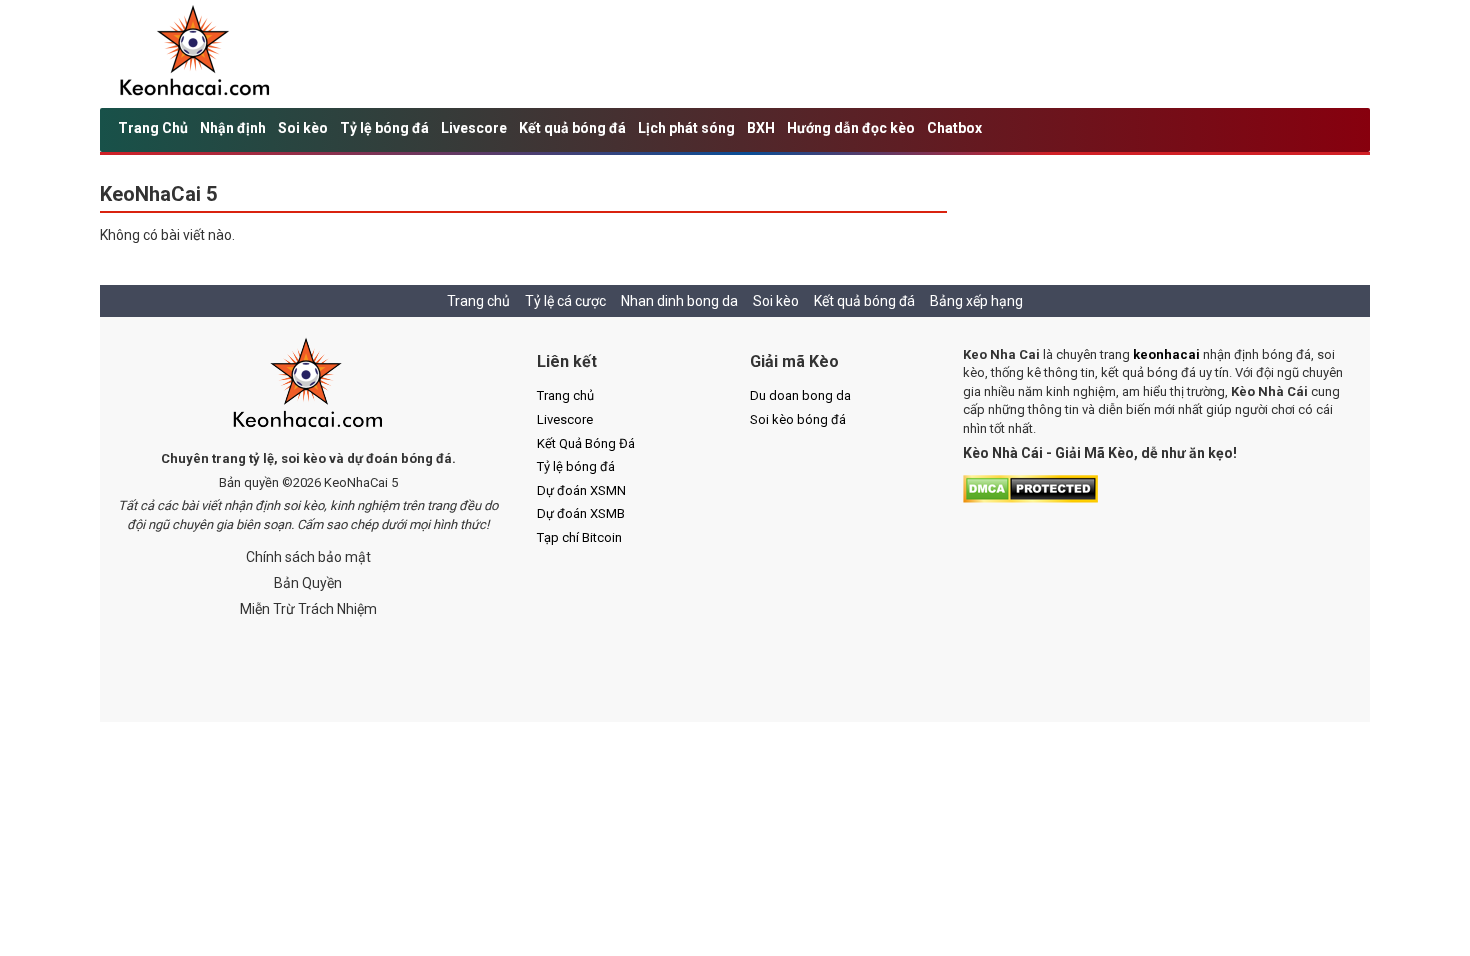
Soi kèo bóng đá (798, 419)
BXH (761, 128)
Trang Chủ (153, 128)
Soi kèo (303, 128)
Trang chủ (478, 301)
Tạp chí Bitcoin (579, 537)
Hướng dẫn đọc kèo (851, 128)
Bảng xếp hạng (976, 301)
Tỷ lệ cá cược (565, 301)
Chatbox (954, 128)
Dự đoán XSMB (581, 513)
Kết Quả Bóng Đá (586, 443)
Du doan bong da (800, 395)
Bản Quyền (308, 583)
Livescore (474, 128)
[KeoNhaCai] (308, 385)
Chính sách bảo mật (308, 557)
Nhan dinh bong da (679, 301)
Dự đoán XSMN (581, 490)
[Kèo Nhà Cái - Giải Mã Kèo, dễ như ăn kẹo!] (195, 53)
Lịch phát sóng (686, 128)
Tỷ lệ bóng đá (384, 128)
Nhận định (233, 128)
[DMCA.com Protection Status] (1030, 488)
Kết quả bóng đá (572, 128)
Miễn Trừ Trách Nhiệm (308, 609)
